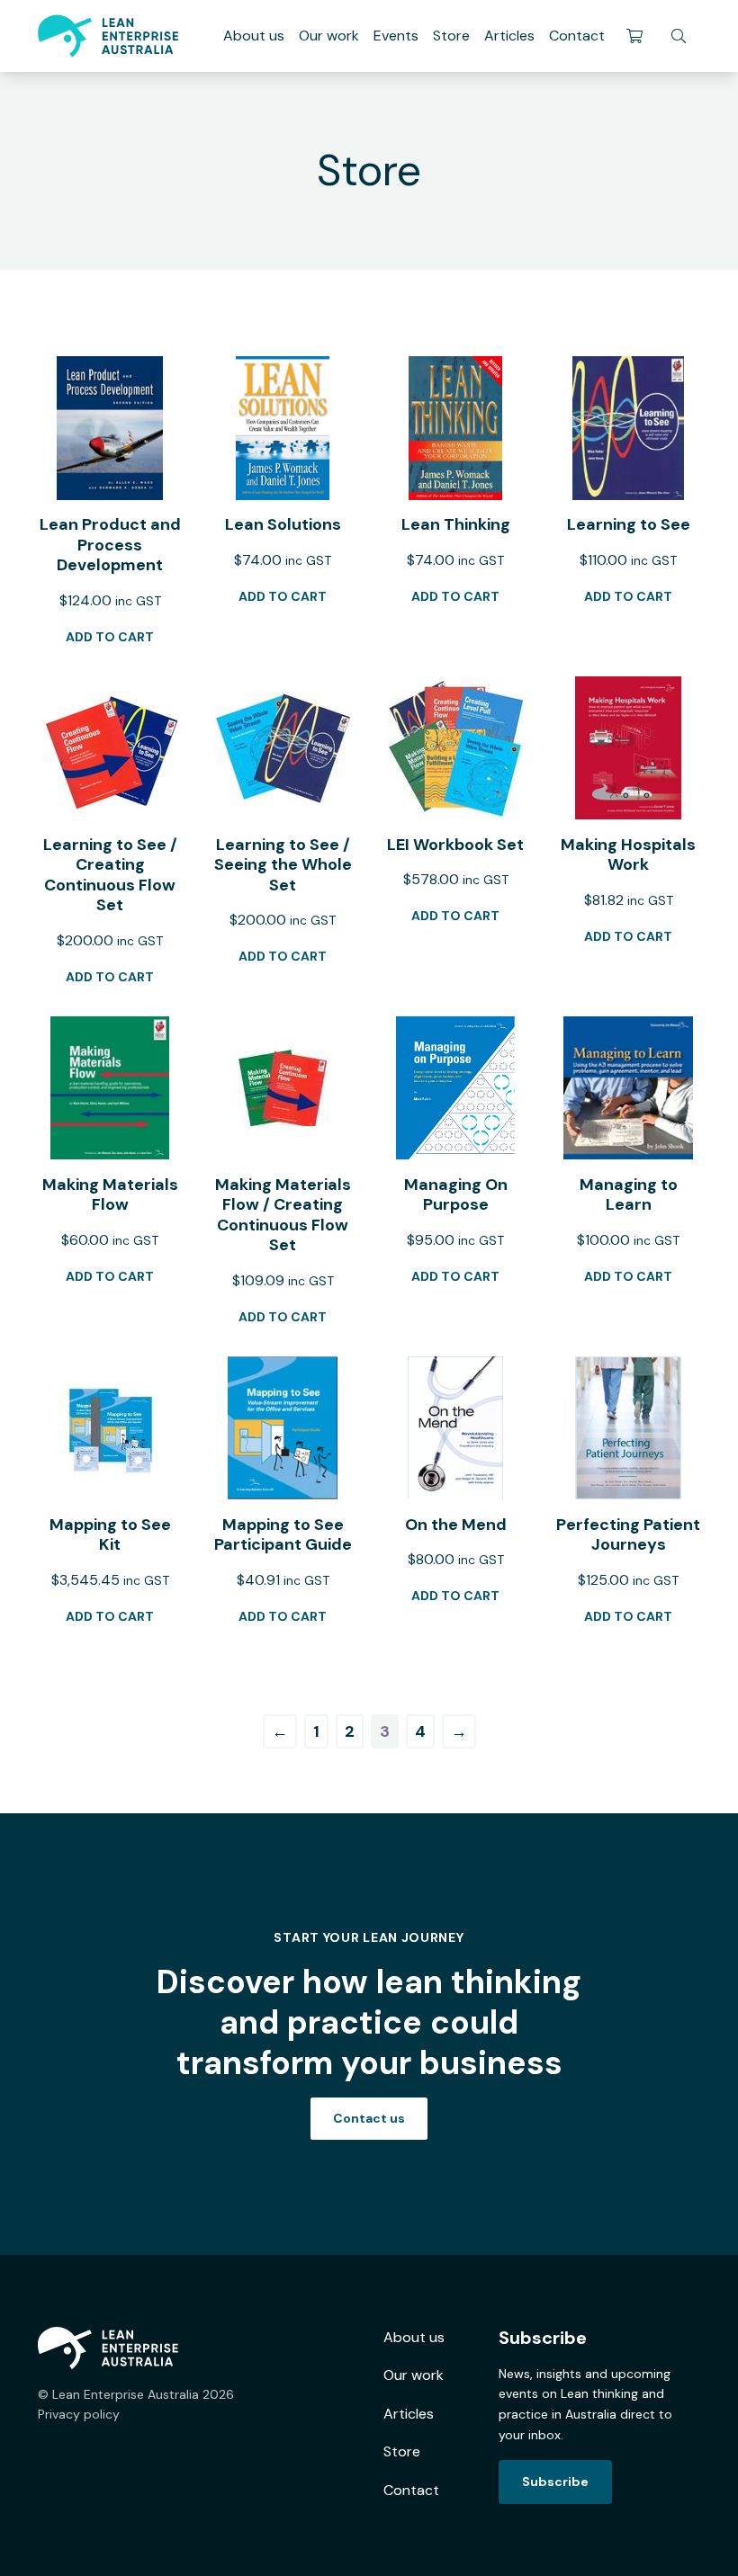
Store (451, 36)
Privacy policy (79, 2414)
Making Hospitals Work (628, 855)
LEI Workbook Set (455, 845)
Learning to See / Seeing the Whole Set (283, 865)
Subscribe (555, 2482)
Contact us (369, 2118)
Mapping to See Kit (110, 1535)
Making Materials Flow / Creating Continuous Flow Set (283, 1215)
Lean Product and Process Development (110, 545)
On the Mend (456, 1525)
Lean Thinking (456, 524)
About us (254, 36)
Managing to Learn (629, 1195)
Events (396, 36)
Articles (509, 36)
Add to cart (110, 637)
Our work (329, 36)
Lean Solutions (283, 524)
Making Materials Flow (110, 1195)
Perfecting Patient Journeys (628, 1535)
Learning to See (629, 524)
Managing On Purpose (456, 1195)
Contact (577, 36)
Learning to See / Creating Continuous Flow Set (110, 875)
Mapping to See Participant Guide (283, 1535)
